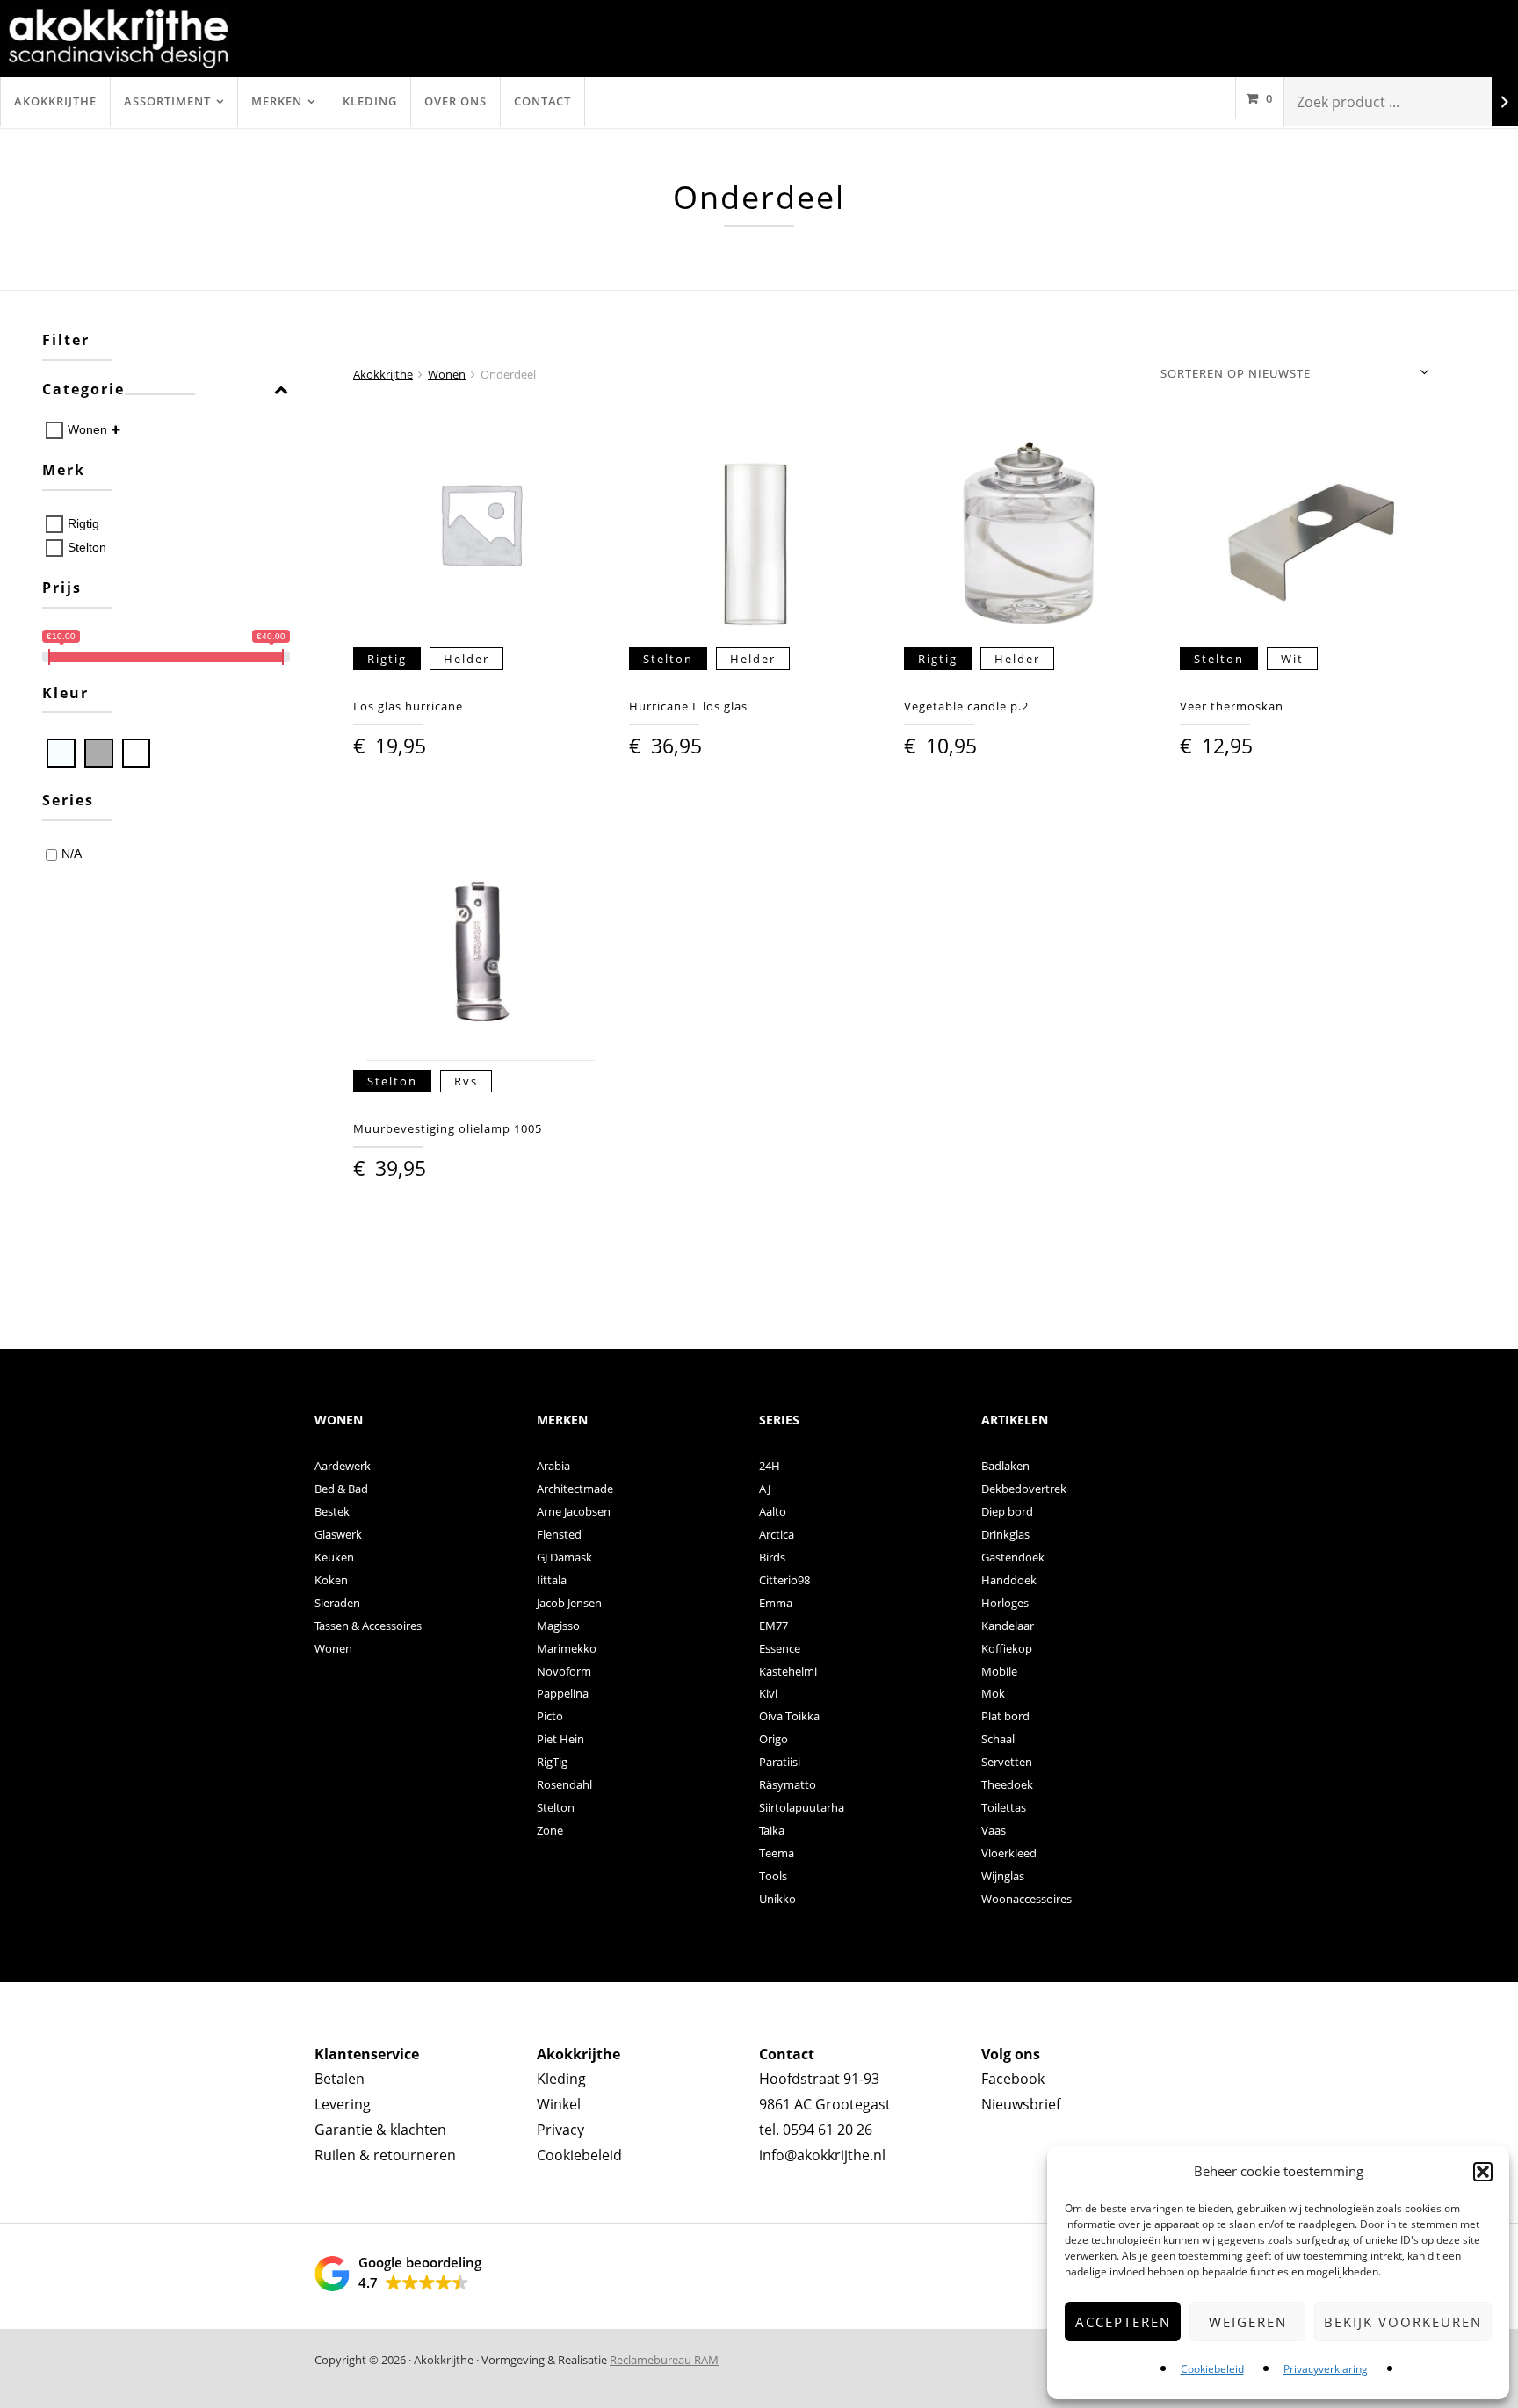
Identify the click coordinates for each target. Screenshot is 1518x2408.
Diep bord (1007, 1511)
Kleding (370, 101)
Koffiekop (1007, 1648)
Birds (772, 1557)
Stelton (87, 547)
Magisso (558, 1626)
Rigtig (83, 523)
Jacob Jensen (569, 1603)
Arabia (553, 1466)
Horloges (1005, 1603)
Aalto (773, 1511)
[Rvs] (99, 753)
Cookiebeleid (1212, 2369)
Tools (773, 1876)
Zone (550, 1830)
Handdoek (1009, 1580)
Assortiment (167, 101)
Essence (780, 1648)
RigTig (552, 1762)
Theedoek (1007, 1784)
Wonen (87, 429)
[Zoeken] (1505, 102)
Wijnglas (1003, 1876)
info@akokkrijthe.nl (822, 2155)
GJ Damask (564, 1557)
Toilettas (1004, 1807)
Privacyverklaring (1326, 2369)
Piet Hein (560, 1739)
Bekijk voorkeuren (1403, 2322)
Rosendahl (564, 1784)
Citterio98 (784, 1580)
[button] (1483, 2172)
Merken (277, 101)
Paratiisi (780, 1762)
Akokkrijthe (55, 101)
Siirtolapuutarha (802, 1807)
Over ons (455, 101)
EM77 (773, 1626)
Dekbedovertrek (1024, 1489)
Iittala (552, 1580)
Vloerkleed (1009, 1853)
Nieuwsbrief (1021, 2104)
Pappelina (563, 1693)
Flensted (559, 1534)
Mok (993, 1693)
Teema (777, 1853)
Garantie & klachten (380, 2130)
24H (770, 1466)
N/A (72, 854)
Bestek (332, 1511)
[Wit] (137, 753)
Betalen (340, 2079)
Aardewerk (343, 1466)
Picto (550, 1716)
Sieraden (337, 1603)
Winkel (559, 2104)
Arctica (777, 1534)
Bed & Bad (341, 1489)
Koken (331, 1580)
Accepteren (1123, 2322)
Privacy (560, 2130)
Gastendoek (1013, 1557)
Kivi (768, 1693)
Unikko (777, 1899)
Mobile (999, 1671)
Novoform (564, 1671)
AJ (765, 1489)
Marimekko (567, 1648)
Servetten (1007, 1762)
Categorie (83, 390)
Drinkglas (1005, 1534)
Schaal (998, 1739)
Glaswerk (338, 1534)
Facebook (1013, 2079)
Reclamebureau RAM (664, 2360)
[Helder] (61, 753)
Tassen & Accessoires (368, 1626)
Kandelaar (1008, 1626)
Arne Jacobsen (574, 1511)
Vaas (994, 1830)
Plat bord (1005, 1716)
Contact (542, 101)
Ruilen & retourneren (385, 2155)
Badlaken (1005, 1466)
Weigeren (1248, 2322)
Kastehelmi (788, 1671)
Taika (772, 1830)
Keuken (334, 1557)
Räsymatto (788, 1784)
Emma (776, 1603)
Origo (773, 1739)
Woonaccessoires (1026, 1899)
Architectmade (575, 1489)
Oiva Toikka (789, 1716)
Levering (343, 2104)
